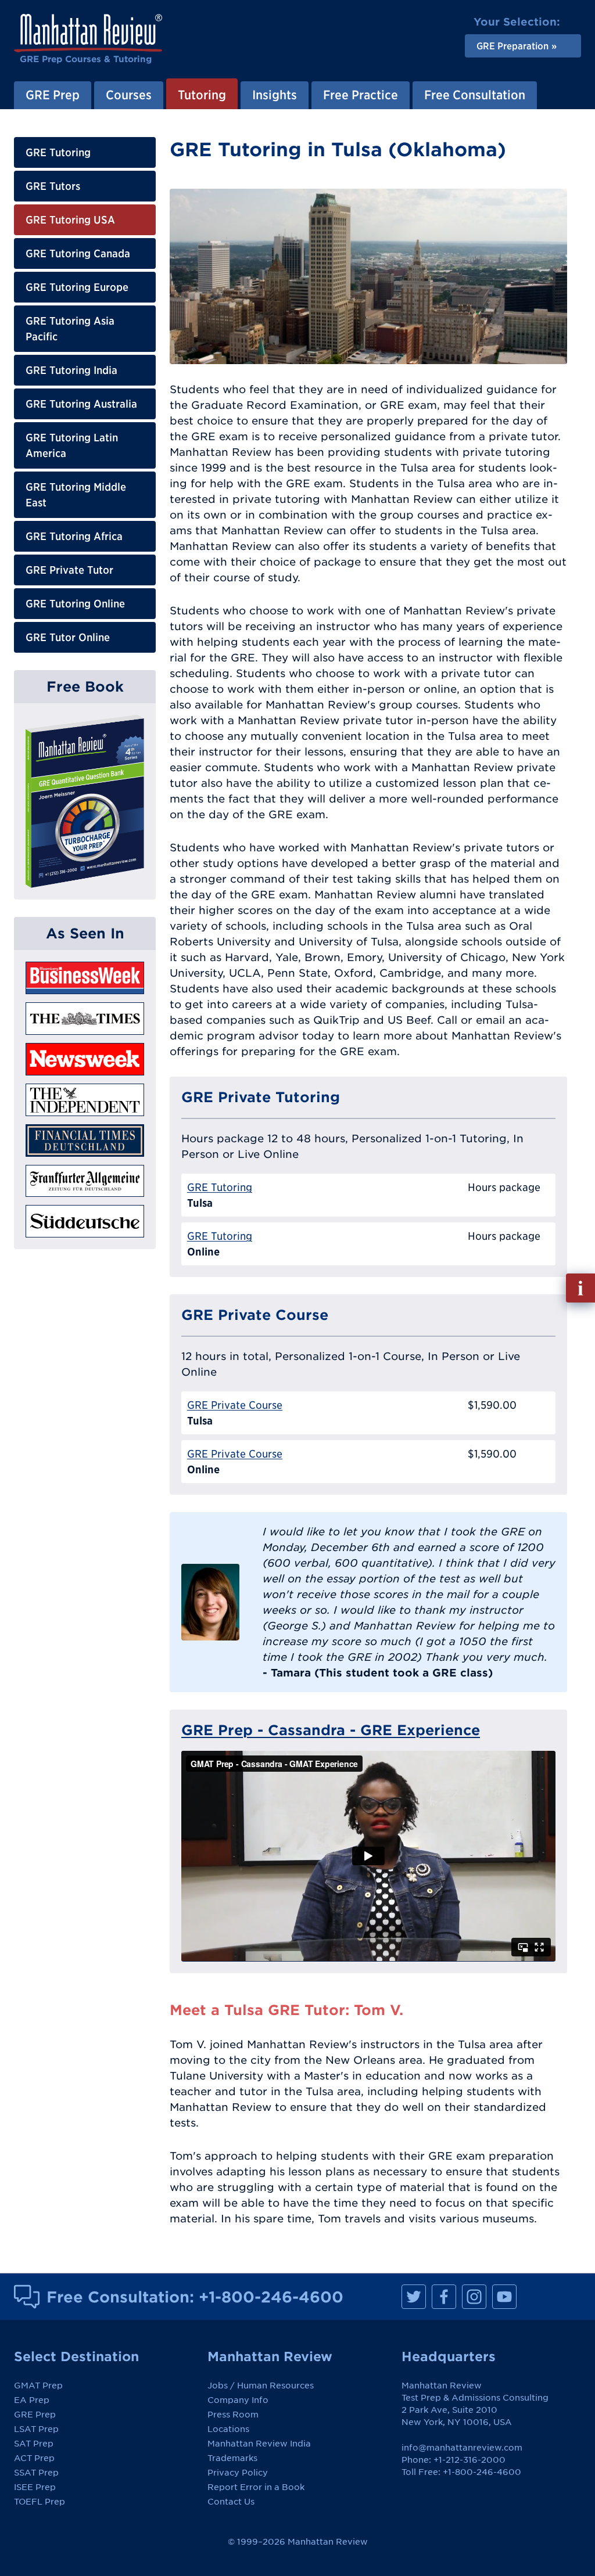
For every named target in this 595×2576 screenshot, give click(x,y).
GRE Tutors (53, 186)
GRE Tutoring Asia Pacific (70, 329)
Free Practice (361, 95)
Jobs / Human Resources (261, 2386)
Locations (228, 2429)
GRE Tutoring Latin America (72, 445)
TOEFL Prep (40, 2502)
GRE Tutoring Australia (81, 404)
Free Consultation (475, 95)
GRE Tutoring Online (75, 604)
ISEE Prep (35, 2487)
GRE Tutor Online (68, 637)
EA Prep (32, 2400)
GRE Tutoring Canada (78, 253)
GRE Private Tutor (69, 570)
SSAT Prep (36, 2473)
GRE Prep (53, 95)
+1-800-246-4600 (271, 2297)
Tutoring (202, 95)
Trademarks (232, 2458)
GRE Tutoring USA (70, 220)
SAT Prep (34, 2444)
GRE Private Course (235, 1405)
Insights (275, 95)
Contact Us (231, 2502)
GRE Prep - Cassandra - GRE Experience (331, 1730)
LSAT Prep (36, 2429)
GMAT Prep (38, 2386)
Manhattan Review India (259, 2444)
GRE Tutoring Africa (74, 536)
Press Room (233, 2415)
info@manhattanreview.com (462, 2448)
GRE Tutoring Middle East (76, 495)
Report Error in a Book (256, 2487)
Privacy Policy (238, 2473)
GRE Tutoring (58, 152)
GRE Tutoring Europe (77, 287)
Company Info (238, 2400)
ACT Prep (34, 2458)
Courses (129, 95)
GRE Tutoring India (71, 370)
